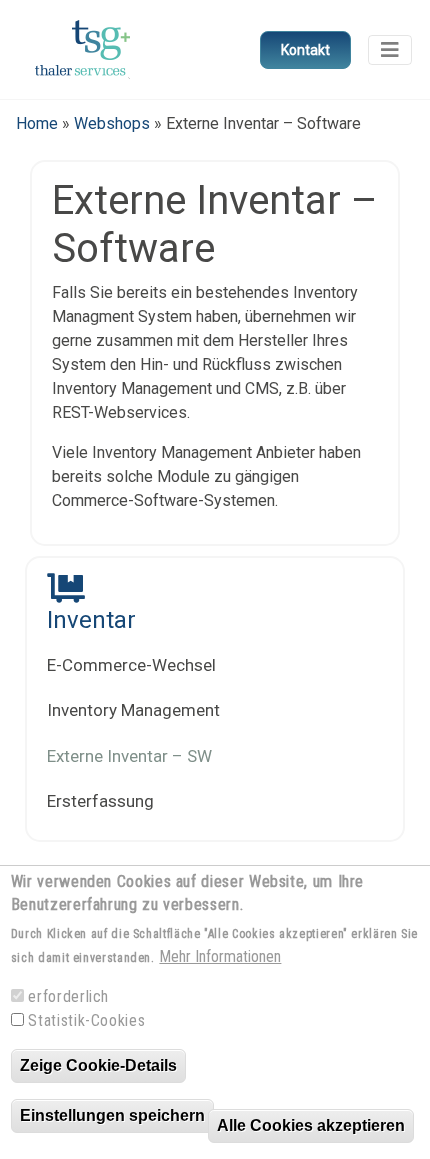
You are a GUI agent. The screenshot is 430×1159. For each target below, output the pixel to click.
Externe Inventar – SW (129, 756)
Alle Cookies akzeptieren (311, 1125)
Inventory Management (133, 710)
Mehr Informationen (220, 956)
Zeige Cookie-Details (98, 1065)
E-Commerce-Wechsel (131, 665)
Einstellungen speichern (112, 1115)
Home (37, 123)
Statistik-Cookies (86, 1020)
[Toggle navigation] (390, 50)
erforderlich (68, 996)
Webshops (112, 123)
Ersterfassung (100, 801)
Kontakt (305, 50)
